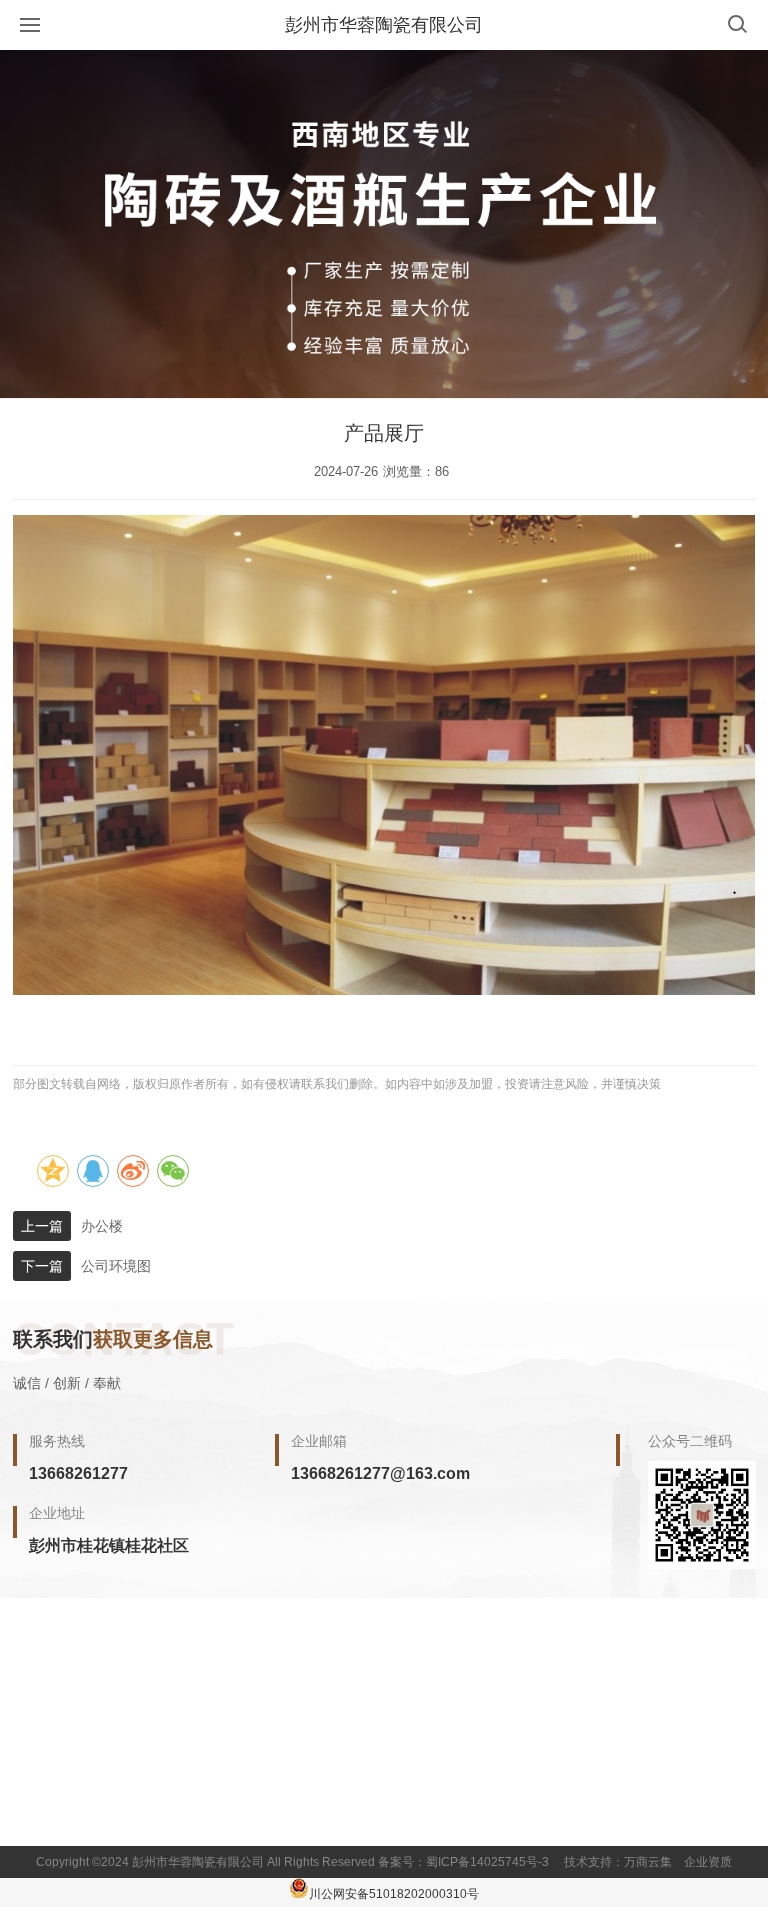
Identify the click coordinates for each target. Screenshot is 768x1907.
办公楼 (102, 1226)
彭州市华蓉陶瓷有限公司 (384, 25)
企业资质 (708, 1862)
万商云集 (648, 1862)
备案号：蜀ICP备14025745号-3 (463, 1862)
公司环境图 (116, 1266)
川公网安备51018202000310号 (394, 1894)
